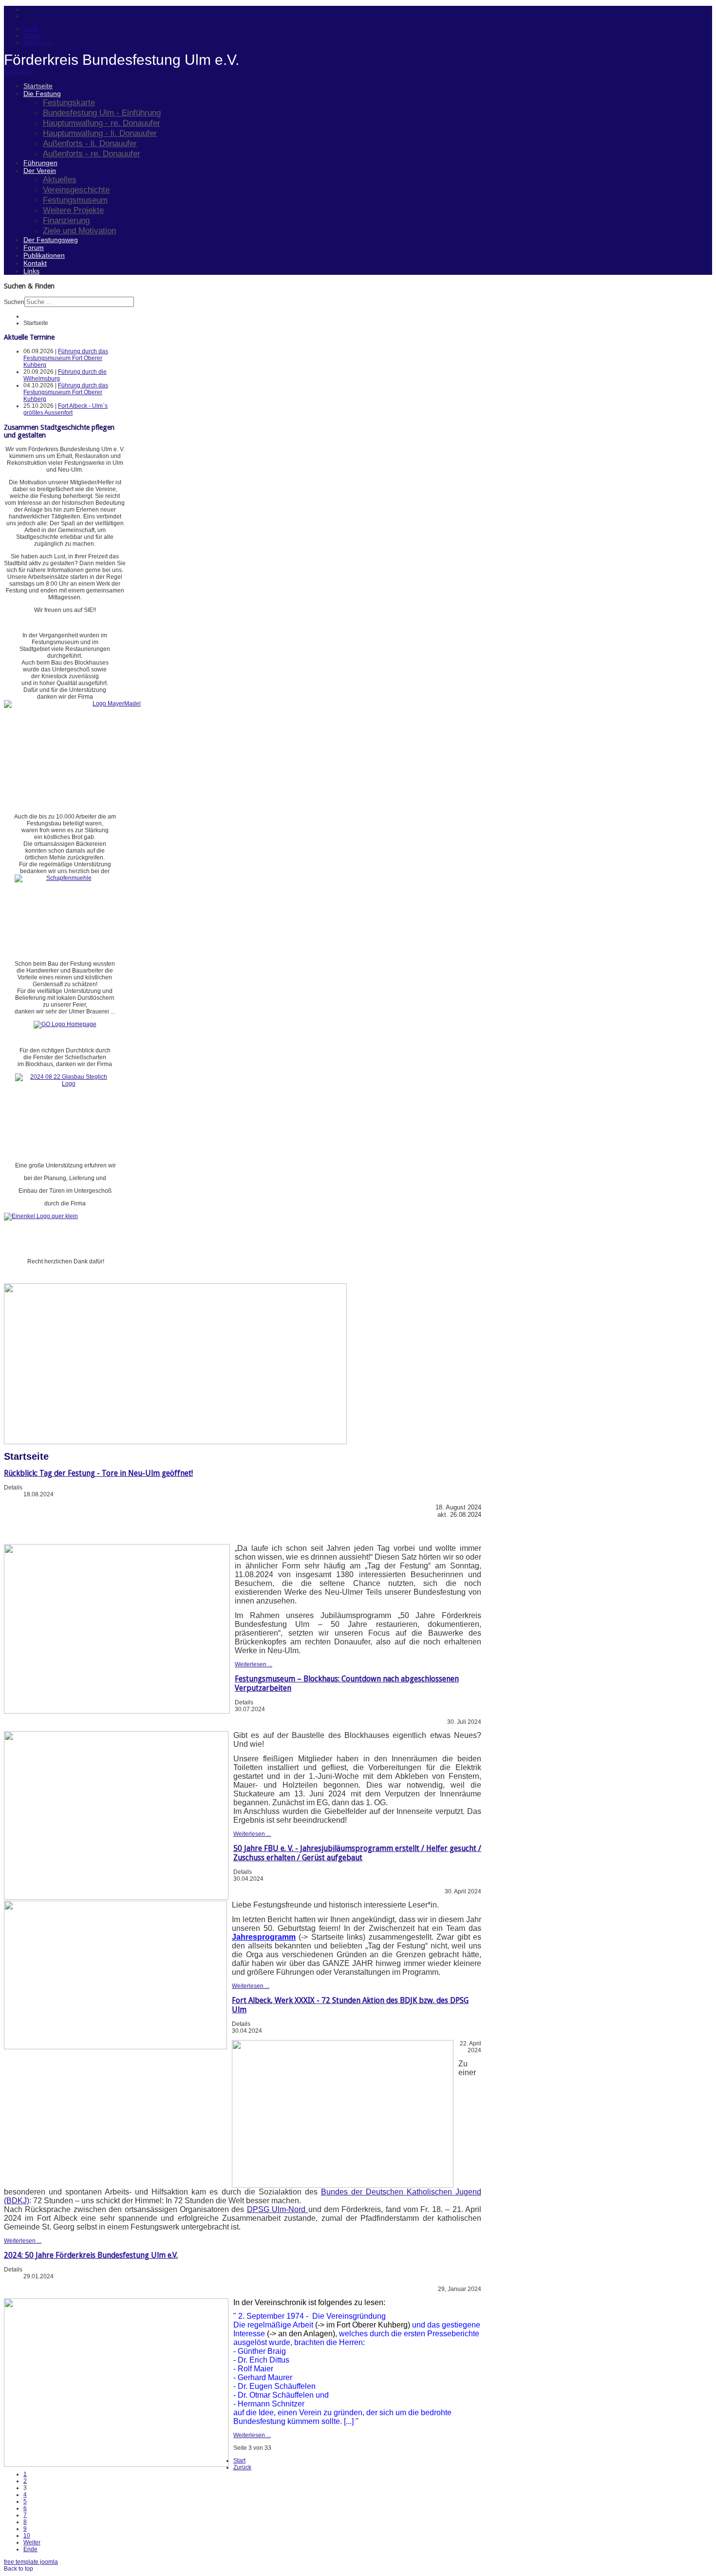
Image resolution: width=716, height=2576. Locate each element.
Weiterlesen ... (254, 1664)
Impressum (38, 42)
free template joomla (31, 2562)
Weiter (32, 2542)
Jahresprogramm (264, 1937)
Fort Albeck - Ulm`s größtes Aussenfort (66, 409)
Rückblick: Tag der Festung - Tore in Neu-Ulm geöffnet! (98, 1473)
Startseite (38, 86)
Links (31, 271)
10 (27, 2536)
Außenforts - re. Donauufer (92, 153)
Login (31, 29)
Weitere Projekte (73, 210)
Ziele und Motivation (79, 230)
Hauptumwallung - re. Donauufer (102, 123)
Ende (30, 2549)
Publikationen (44, 255)
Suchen (14, 302)
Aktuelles (60, 179)
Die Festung (42, 94)
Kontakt (35, 263)
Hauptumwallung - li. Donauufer (100, 133)
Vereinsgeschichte (76, 190)
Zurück (242, 2467)
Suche (32, 36)
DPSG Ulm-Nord (278, 2209)
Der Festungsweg (51, 240)
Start (239, 2461)
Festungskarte (69, 102)
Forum (34, 248)
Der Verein (40, 171)
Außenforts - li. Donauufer (90, 143)
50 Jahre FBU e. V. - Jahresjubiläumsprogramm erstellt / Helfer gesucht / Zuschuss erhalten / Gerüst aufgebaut (357, 1853)
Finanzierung (66, 220)
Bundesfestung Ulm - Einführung (102, 113)
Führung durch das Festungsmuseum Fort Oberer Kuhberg (66, 358)
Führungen (40, 163)
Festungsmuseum (75, 200)
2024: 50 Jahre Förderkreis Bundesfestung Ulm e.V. (91, 2255)
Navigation (18, 72)
